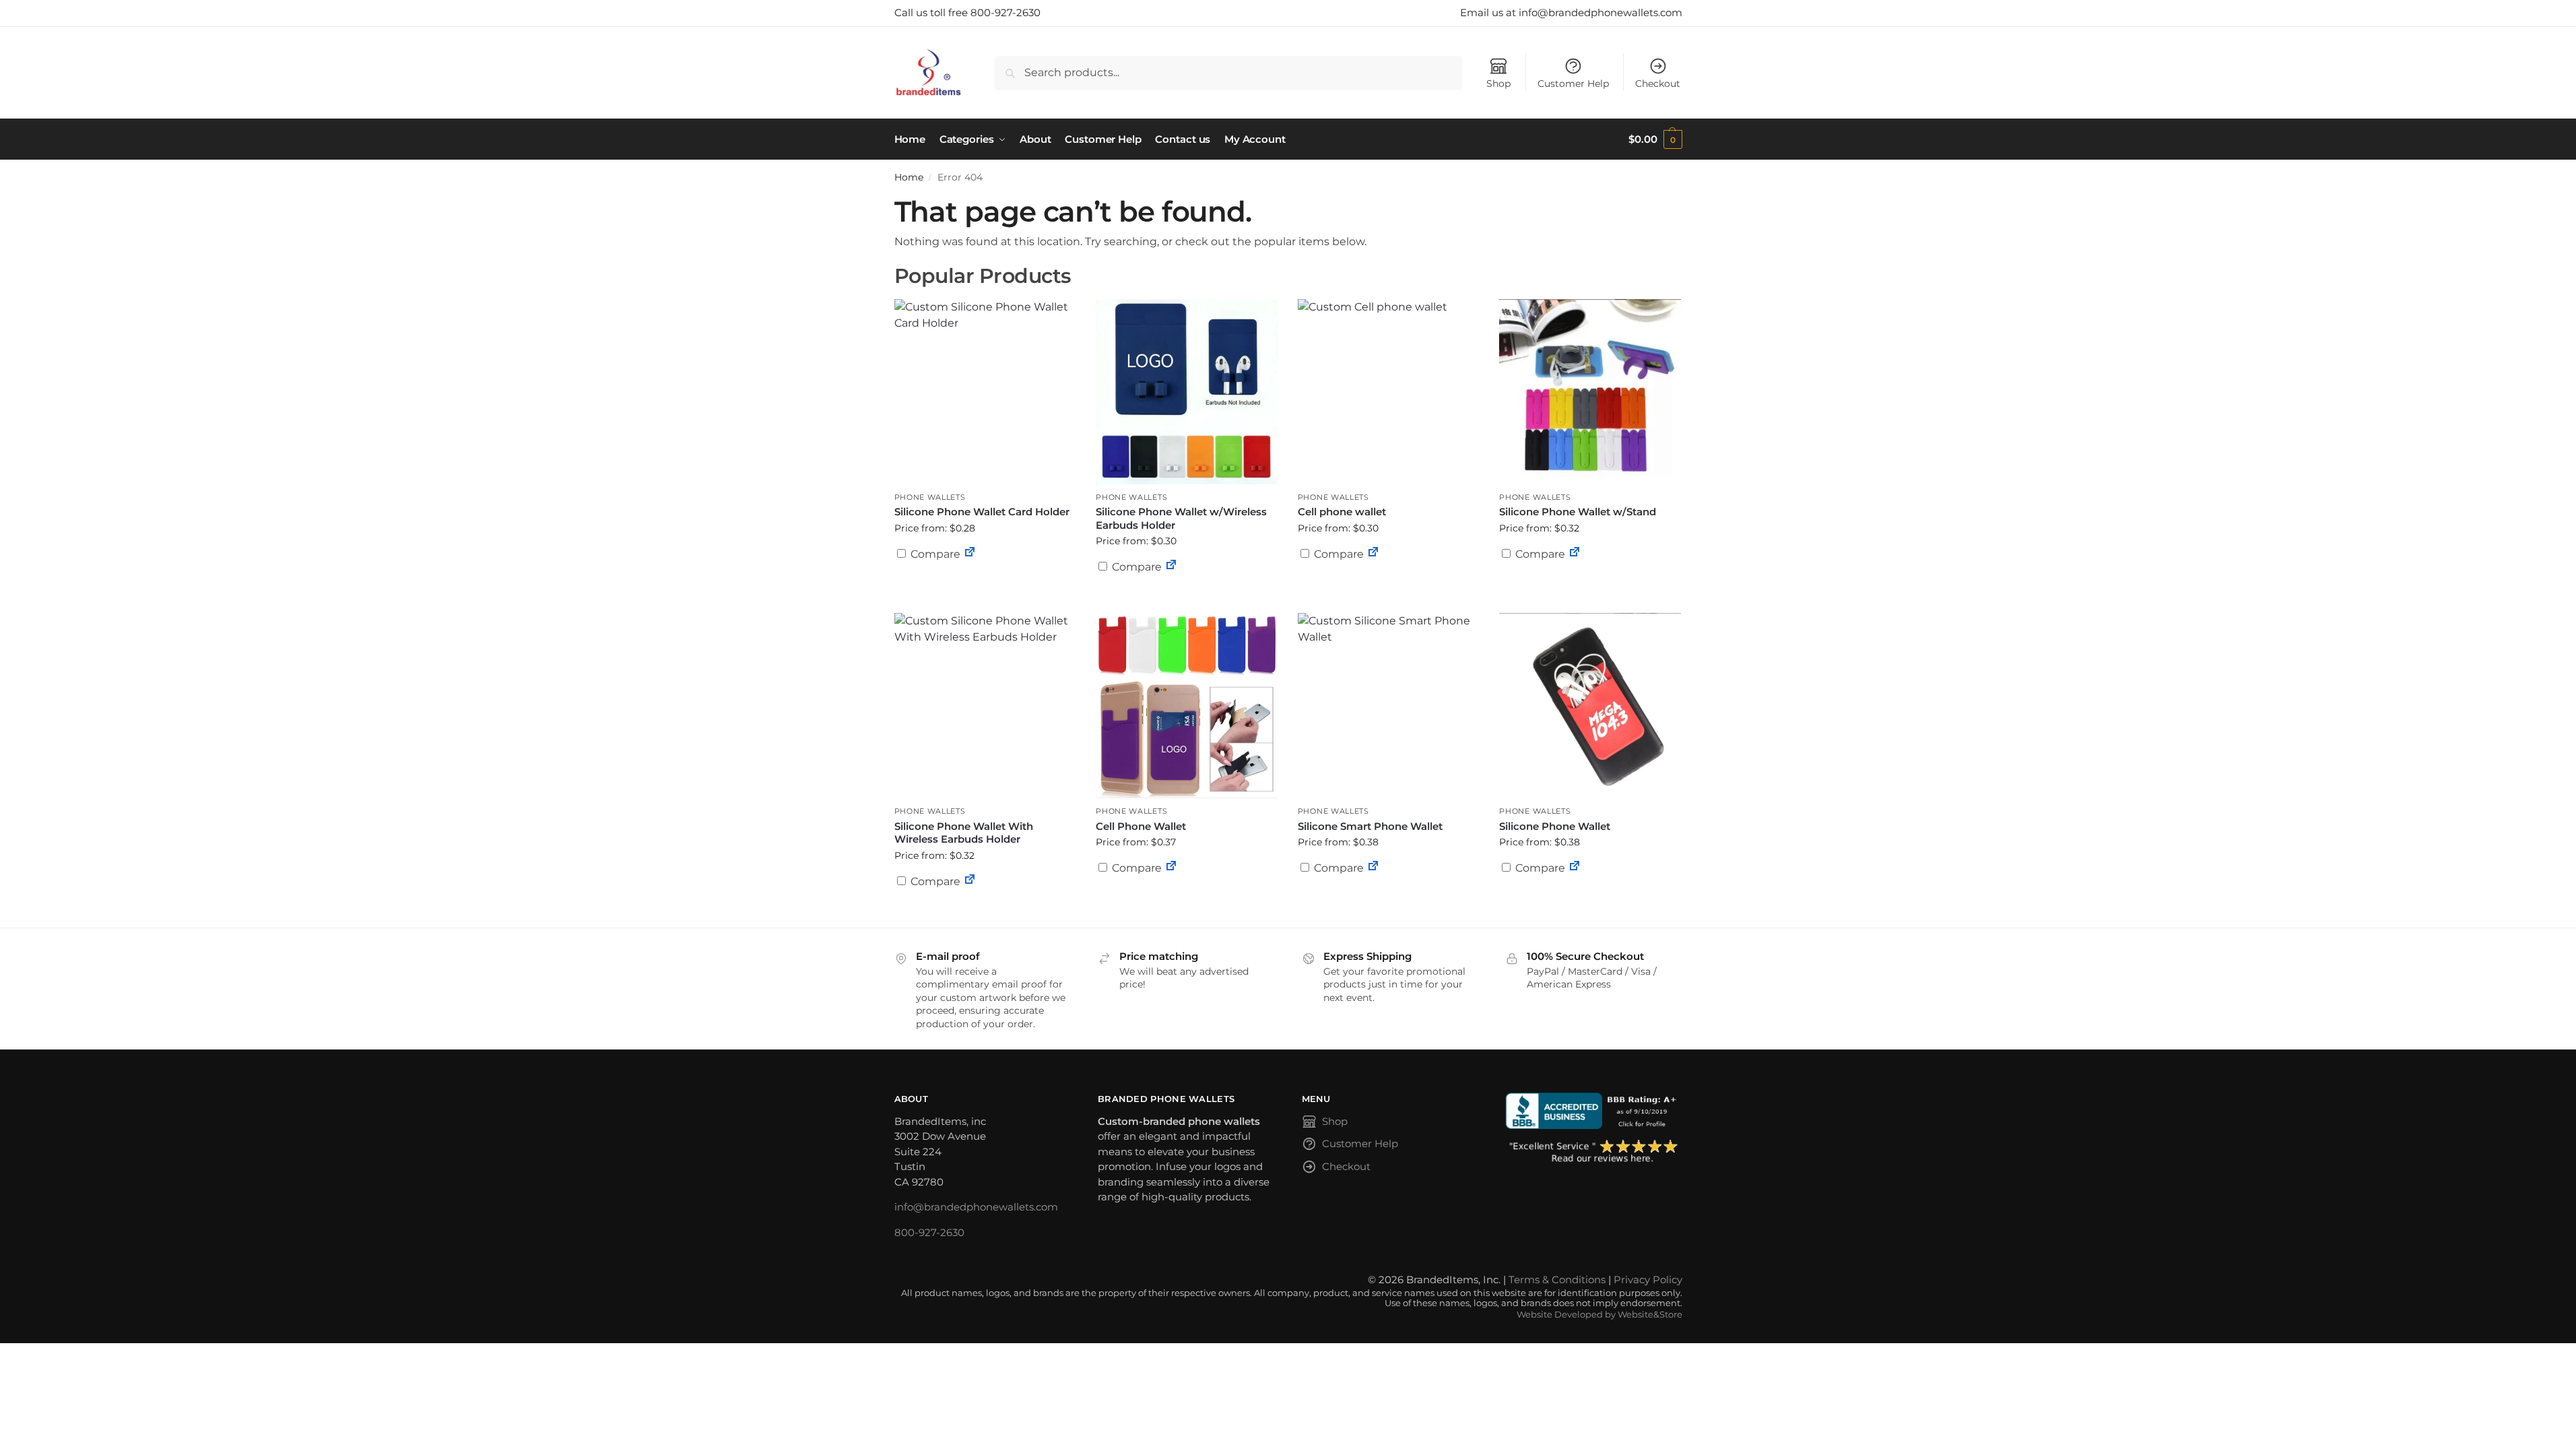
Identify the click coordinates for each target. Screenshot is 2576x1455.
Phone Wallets (930, 497)
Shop (1498, 84)
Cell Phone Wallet (1141, 826)
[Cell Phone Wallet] (1187, 706)
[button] (1655, 139)
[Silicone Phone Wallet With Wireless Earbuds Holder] (985, 706)
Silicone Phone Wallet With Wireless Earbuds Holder (964, 833)
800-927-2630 (929, 1232)
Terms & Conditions (1557, 1280)
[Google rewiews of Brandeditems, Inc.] (1594, 1152)
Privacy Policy (1648, 1280)
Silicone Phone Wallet (1555, 826)
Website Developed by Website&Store (1599, 1315)
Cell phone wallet (1342, 512)
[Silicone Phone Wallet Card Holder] (985, 392)
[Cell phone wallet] (1389, 392)
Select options (985, 587)
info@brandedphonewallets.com (976, 1207)
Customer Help (1573, 84)
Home (909, 177)
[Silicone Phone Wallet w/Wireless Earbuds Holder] (1187, 392)
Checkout (1658, 84)
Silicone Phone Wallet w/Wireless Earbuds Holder (1181, 518)
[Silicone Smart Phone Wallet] (1389, 706)
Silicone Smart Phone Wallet (1370, 826)
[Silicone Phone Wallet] (1590, 706)
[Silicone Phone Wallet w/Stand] (1590, 392)
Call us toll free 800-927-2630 (967, 12)
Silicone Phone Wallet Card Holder (982, 512)
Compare (934, 554)
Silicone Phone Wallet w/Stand (1578, 512)
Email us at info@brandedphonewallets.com (1571, 12)
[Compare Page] (970, 554)
